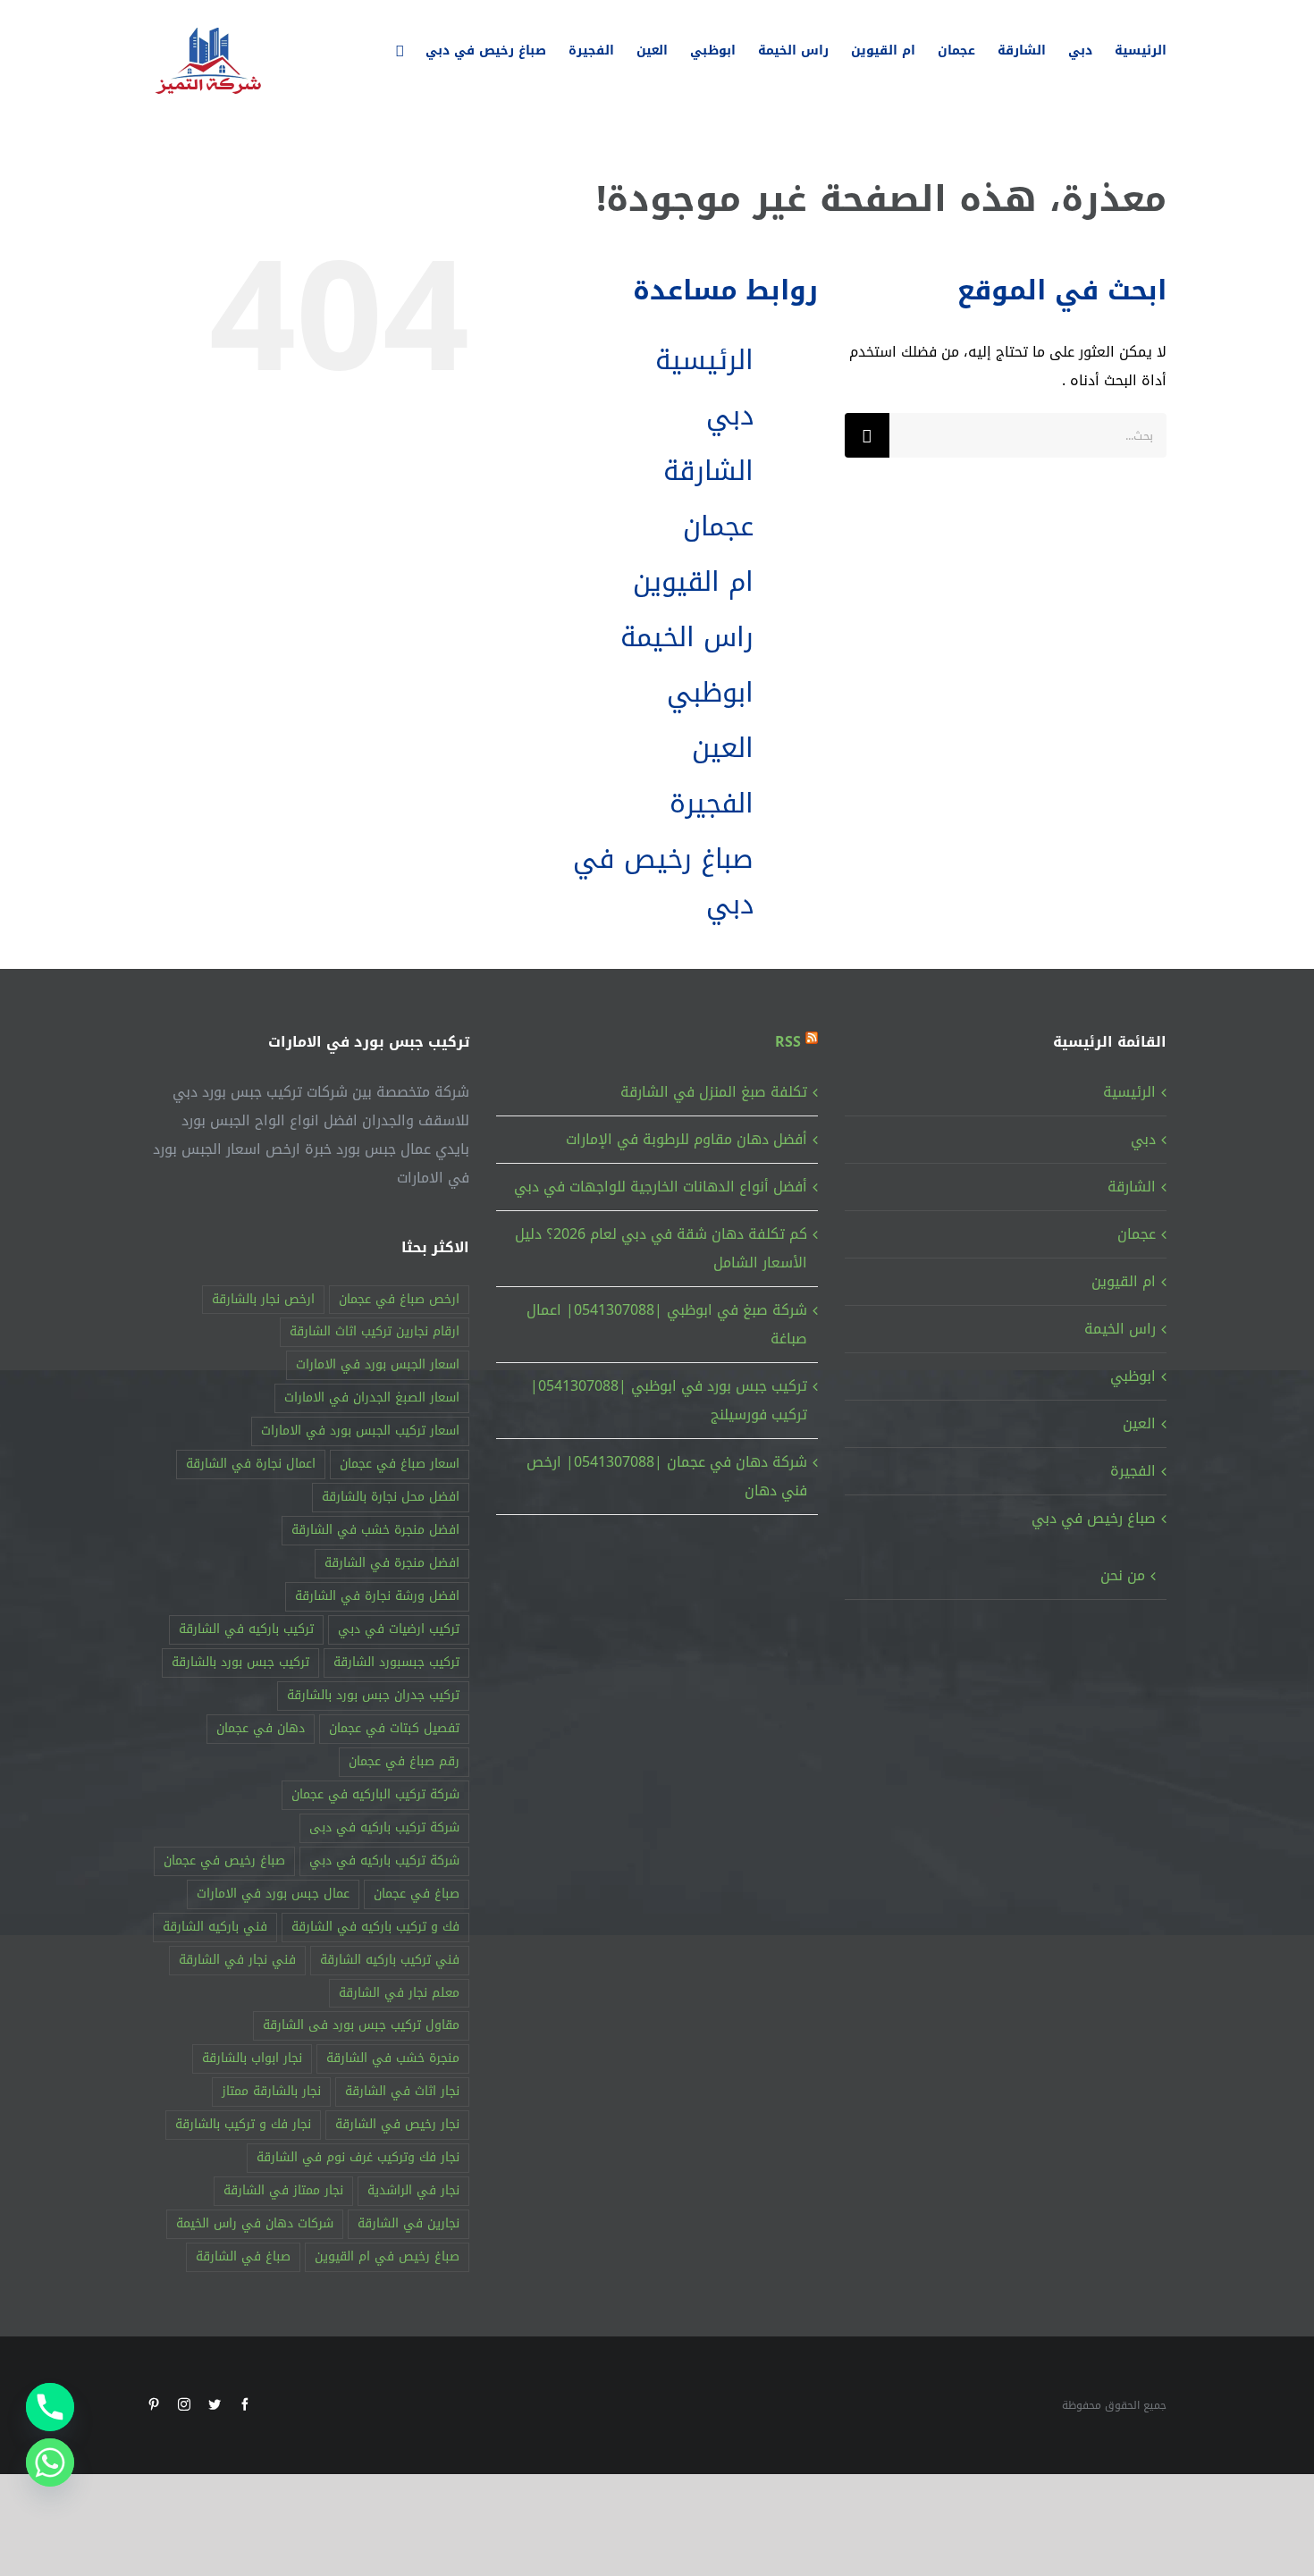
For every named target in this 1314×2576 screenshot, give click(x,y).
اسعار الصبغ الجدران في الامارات (372, 1397)
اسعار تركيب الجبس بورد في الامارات (360, 1431)
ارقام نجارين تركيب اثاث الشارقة (375, 1331)
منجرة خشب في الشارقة (393, 2058)
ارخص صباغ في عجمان (399, 1299)
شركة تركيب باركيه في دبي (384, 1860)
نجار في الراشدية (413, 2190)
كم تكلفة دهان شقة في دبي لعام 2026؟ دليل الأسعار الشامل (661, 1248)
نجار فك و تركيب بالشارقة (243, 2124)
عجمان (718, 526)
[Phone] (50, 2407)
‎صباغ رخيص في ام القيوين (387, 2256)
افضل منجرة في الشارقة (392, 1563)
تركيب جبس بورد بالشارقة (240, 1662)
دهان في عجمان (261, 1728)
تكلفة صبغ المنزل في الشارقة (714, 1092)
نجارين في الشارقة (409, 2223)
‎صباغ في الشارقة (243, 2256)
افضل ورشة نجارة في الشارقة (377, 1596)
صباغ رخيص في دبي (663, 882)
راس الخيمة (687, 637)
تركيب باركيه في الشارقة (246, 1629)
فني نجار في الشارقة (237, 1960)
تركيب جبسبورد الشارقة (396, 1662)
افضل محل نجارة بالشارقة (391, 1497)
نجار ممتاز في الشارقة (283, 2190)
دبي (730, 416)
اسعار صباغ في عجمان (400, 1464)
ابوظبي (710, 693)
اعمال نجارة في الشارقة (251, 1464)
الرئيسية (704, 360)
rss (788, 1042)
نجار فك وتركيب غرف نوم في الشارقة (358, 2157)
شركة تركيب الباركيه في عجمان (375, 1794)
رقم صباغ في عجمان (404, 1761)
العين (723, 748)
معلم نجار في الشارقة (399, 1993)
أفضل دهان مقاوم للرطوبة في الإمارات (686, 1139)
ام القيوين (693, 582)
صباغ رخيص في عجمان (224, 1860)
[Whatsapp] (50, 2462)
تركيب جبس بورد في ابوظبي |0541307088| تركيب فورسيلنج (669, 1400)
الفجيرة (712, 804)
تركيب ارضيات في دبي (399, 1629)
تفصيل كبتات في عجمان (394, 1728)
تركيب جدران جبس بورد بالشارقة (373, 1695)
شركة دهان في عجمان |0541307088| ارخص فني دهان (667, 1476)
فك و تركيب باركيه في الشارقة (375, 1927)
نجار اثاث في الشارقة (402, 2091)
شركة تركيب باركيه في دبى (384, 1827)
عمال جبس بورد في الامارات (273, 1894)
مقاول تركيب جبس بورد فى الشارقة (361, 2025)
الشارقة (708, 471)
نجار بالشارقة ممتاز (271, 2091)
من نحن (1123, 1575)
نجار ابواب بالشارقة (252, 2058)
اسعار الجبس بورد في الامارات (378, 1364)
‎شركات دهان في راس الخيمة (255, 2223)
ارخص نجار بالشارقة (263, 1299)
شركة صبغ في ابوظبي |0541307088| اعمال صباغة (667, 1324)
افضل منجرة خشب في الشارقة (375, 1530)
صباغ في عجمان (417, 1894)
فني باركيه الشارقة (215, 1927)
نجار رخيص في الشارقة (397, 2124)
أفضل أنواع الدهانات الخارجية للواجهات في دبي (661, 1187)
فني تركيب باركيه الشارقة (390, 1960)
